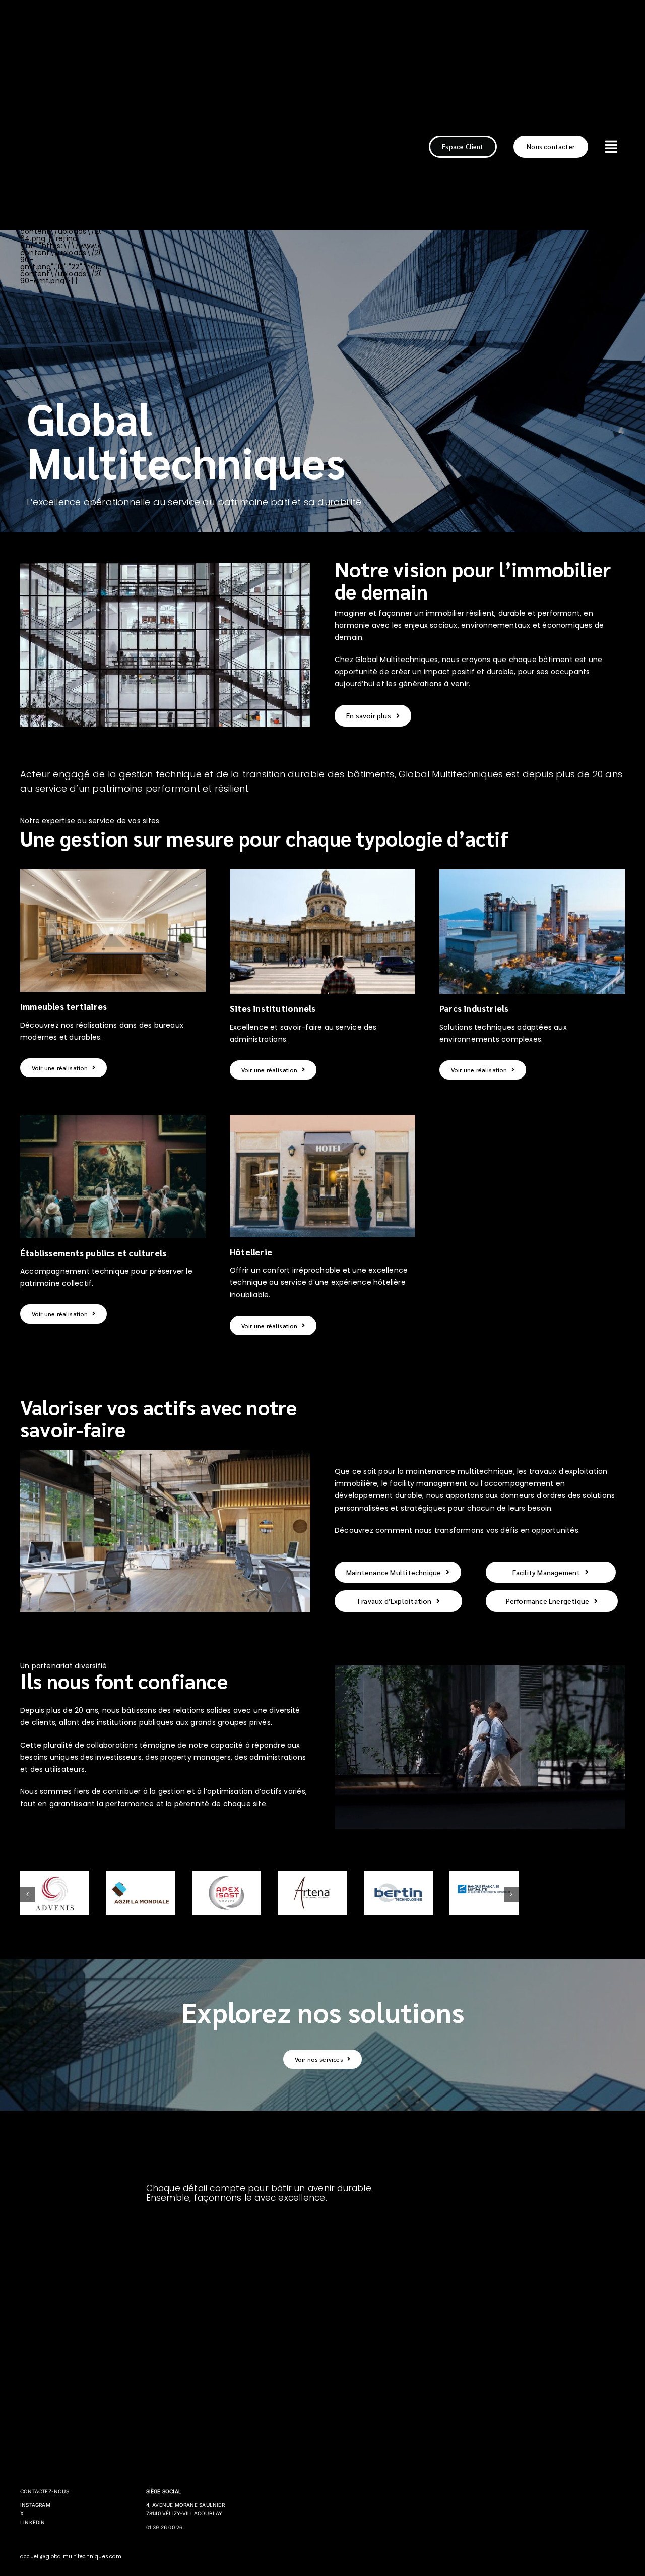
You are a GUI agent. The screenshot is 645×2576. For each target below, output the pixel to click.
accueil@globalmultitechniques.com (71, 2557)
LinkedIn (33, 2522)
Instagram (35, 2505)
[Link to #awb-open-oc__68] (611, 147)
